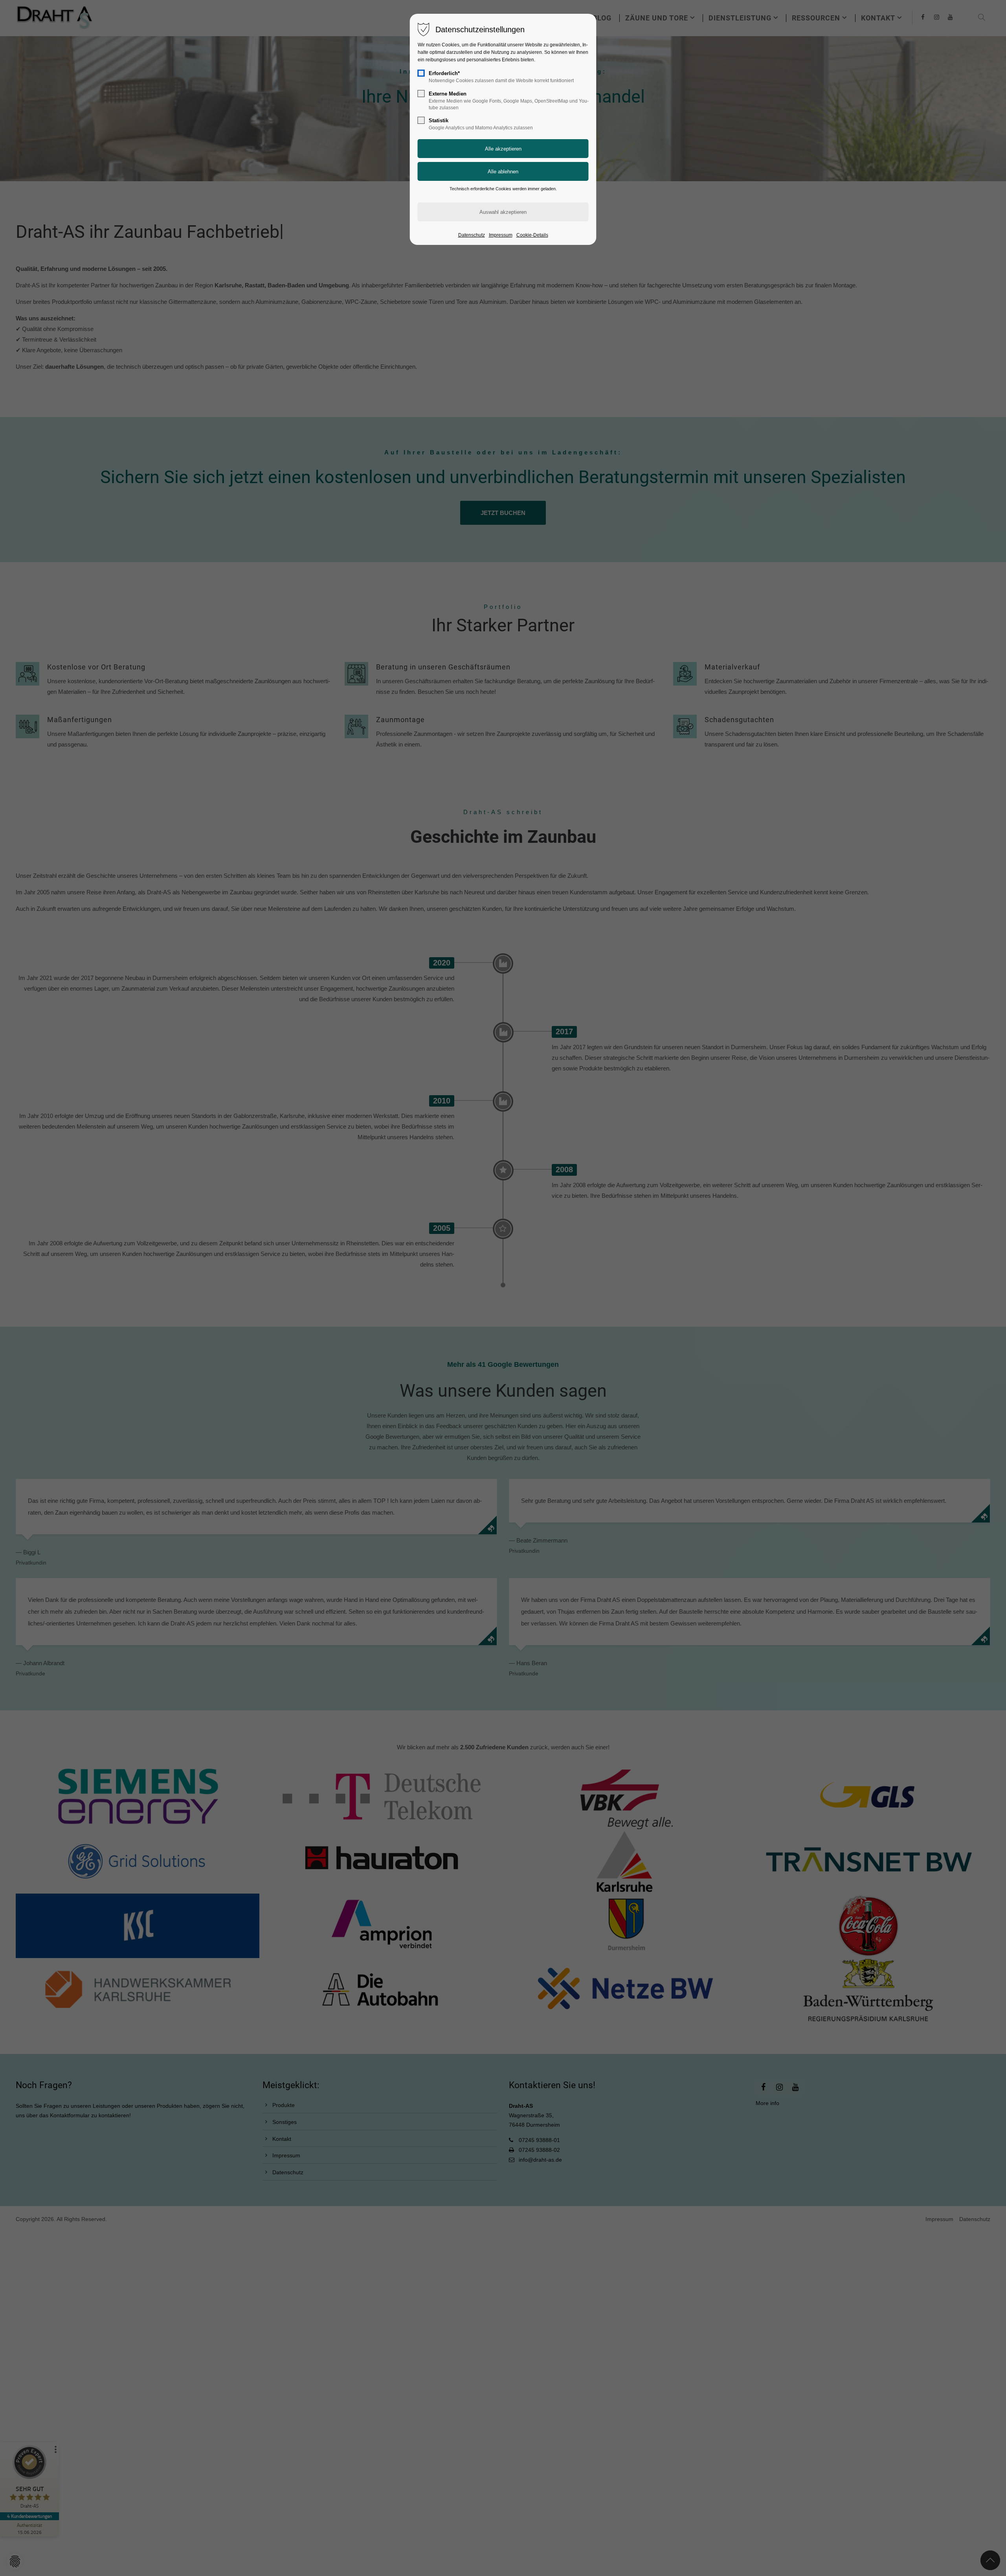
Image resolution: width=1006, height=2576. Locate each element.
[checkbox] (421, 73)
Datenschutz (472, 235)
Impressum (501, 235)
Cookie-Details (532, 235)
